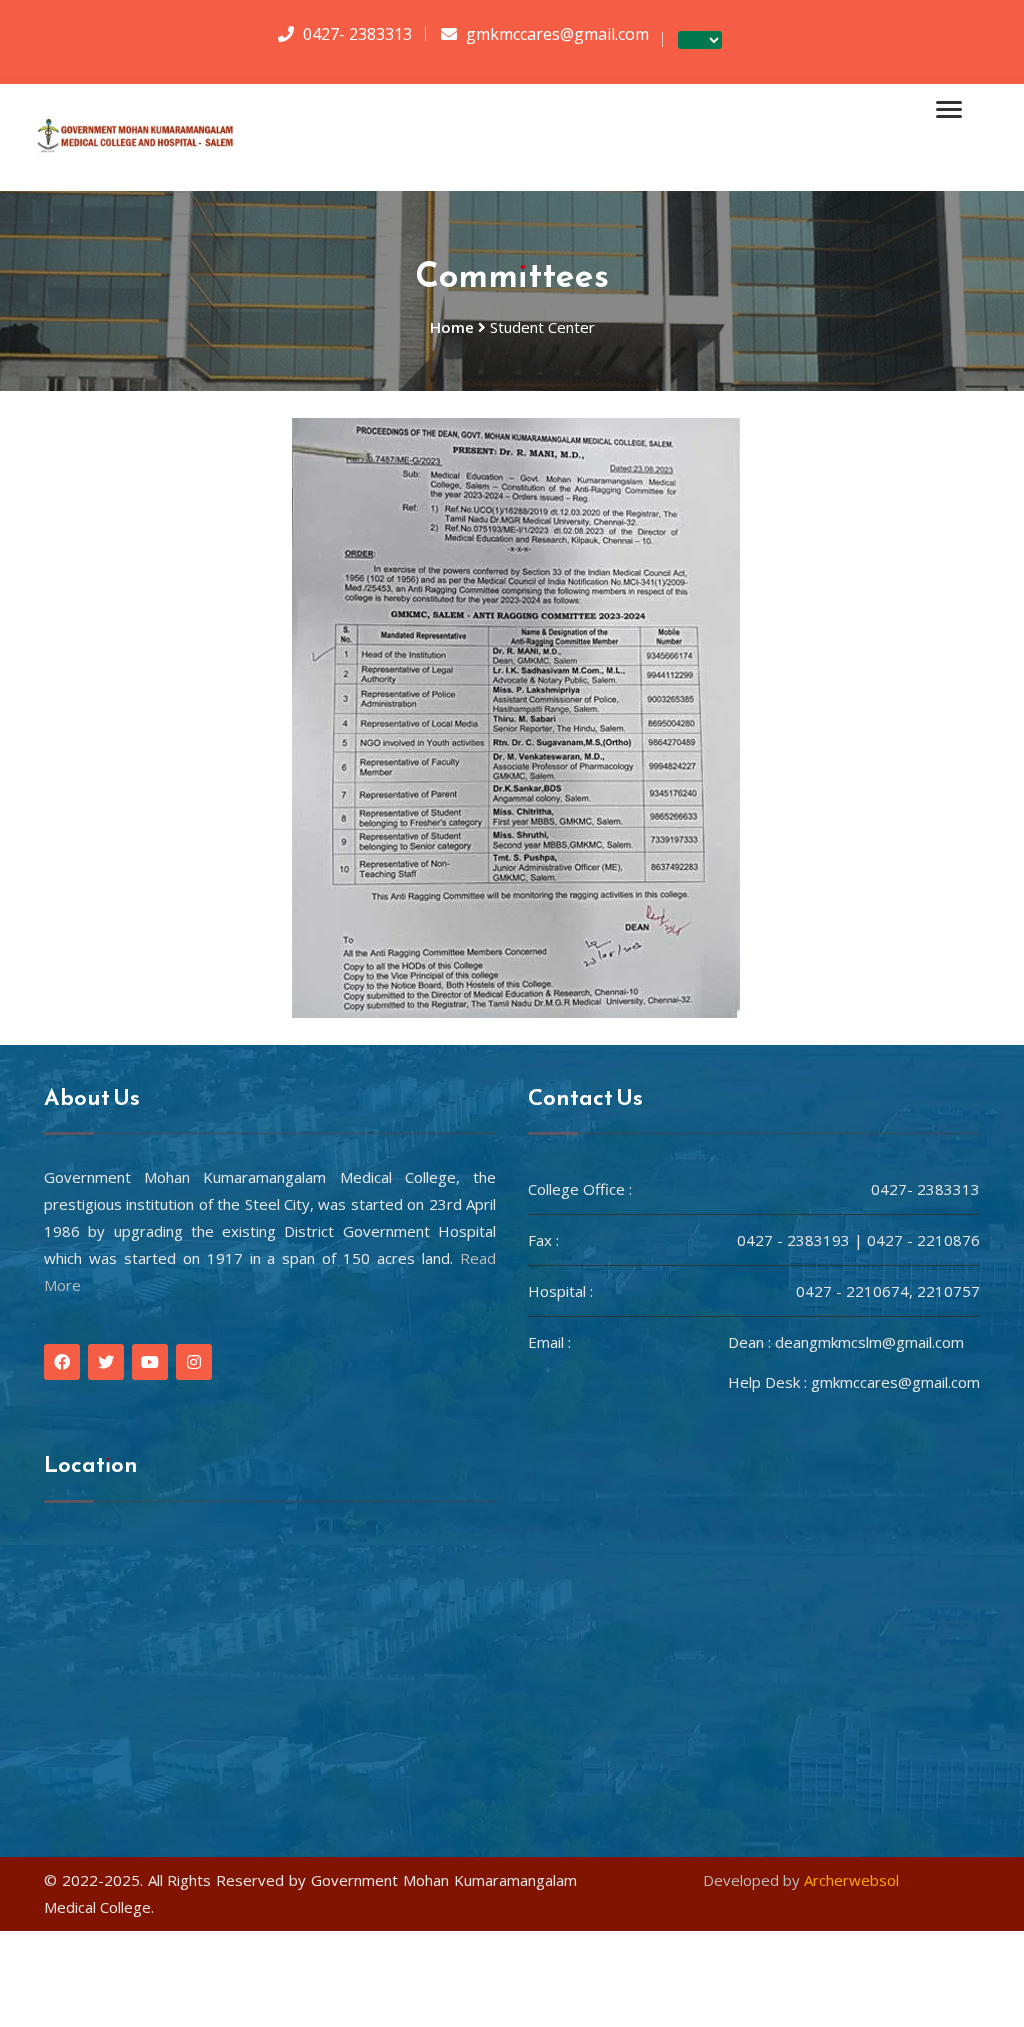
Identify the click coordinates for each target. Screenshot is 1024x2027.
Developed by (801, 1880)
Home (452, 327)
